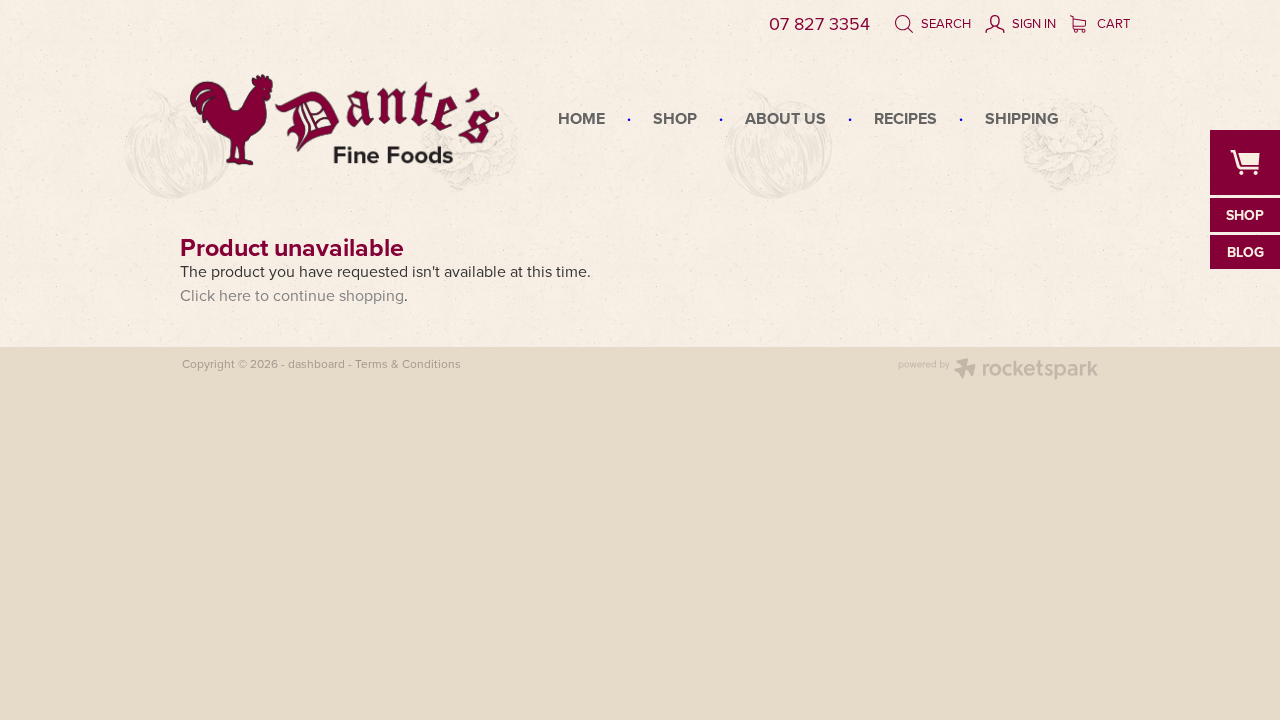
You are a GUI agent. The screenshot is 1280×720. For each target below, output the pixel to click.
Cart (1112, 23)
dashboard (316, 363)
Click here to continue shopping (292, 295)
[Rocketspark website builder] (998, 370)
